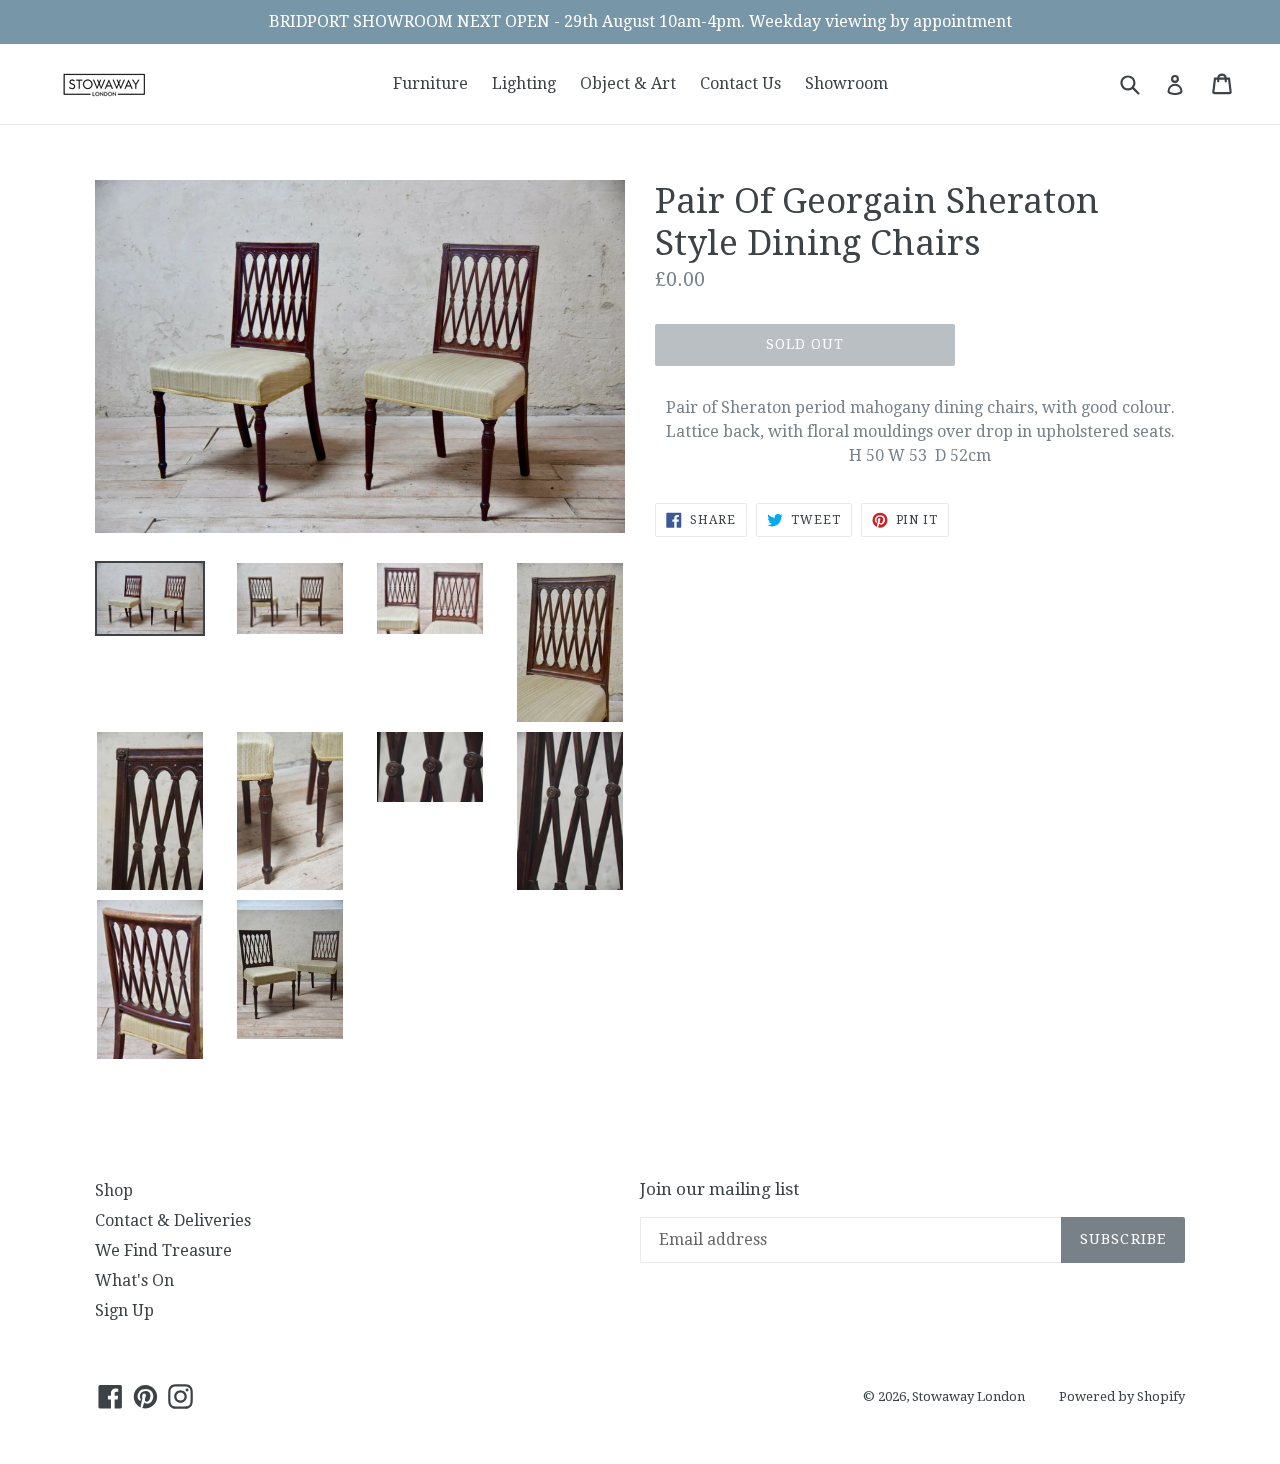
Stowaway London (968, 1396)
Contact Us (740, 83)
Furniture (430, 83)
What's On (134, 1280)
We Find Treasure (163, 1250)
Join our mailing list (719, 1189)
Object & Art (628, 83)
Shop (114, 1190)
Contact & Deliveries (173, 1220)
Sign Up (124, 1310)
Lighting (524, 83)
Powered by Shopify (1122, 1396)
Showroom (846, 83)
